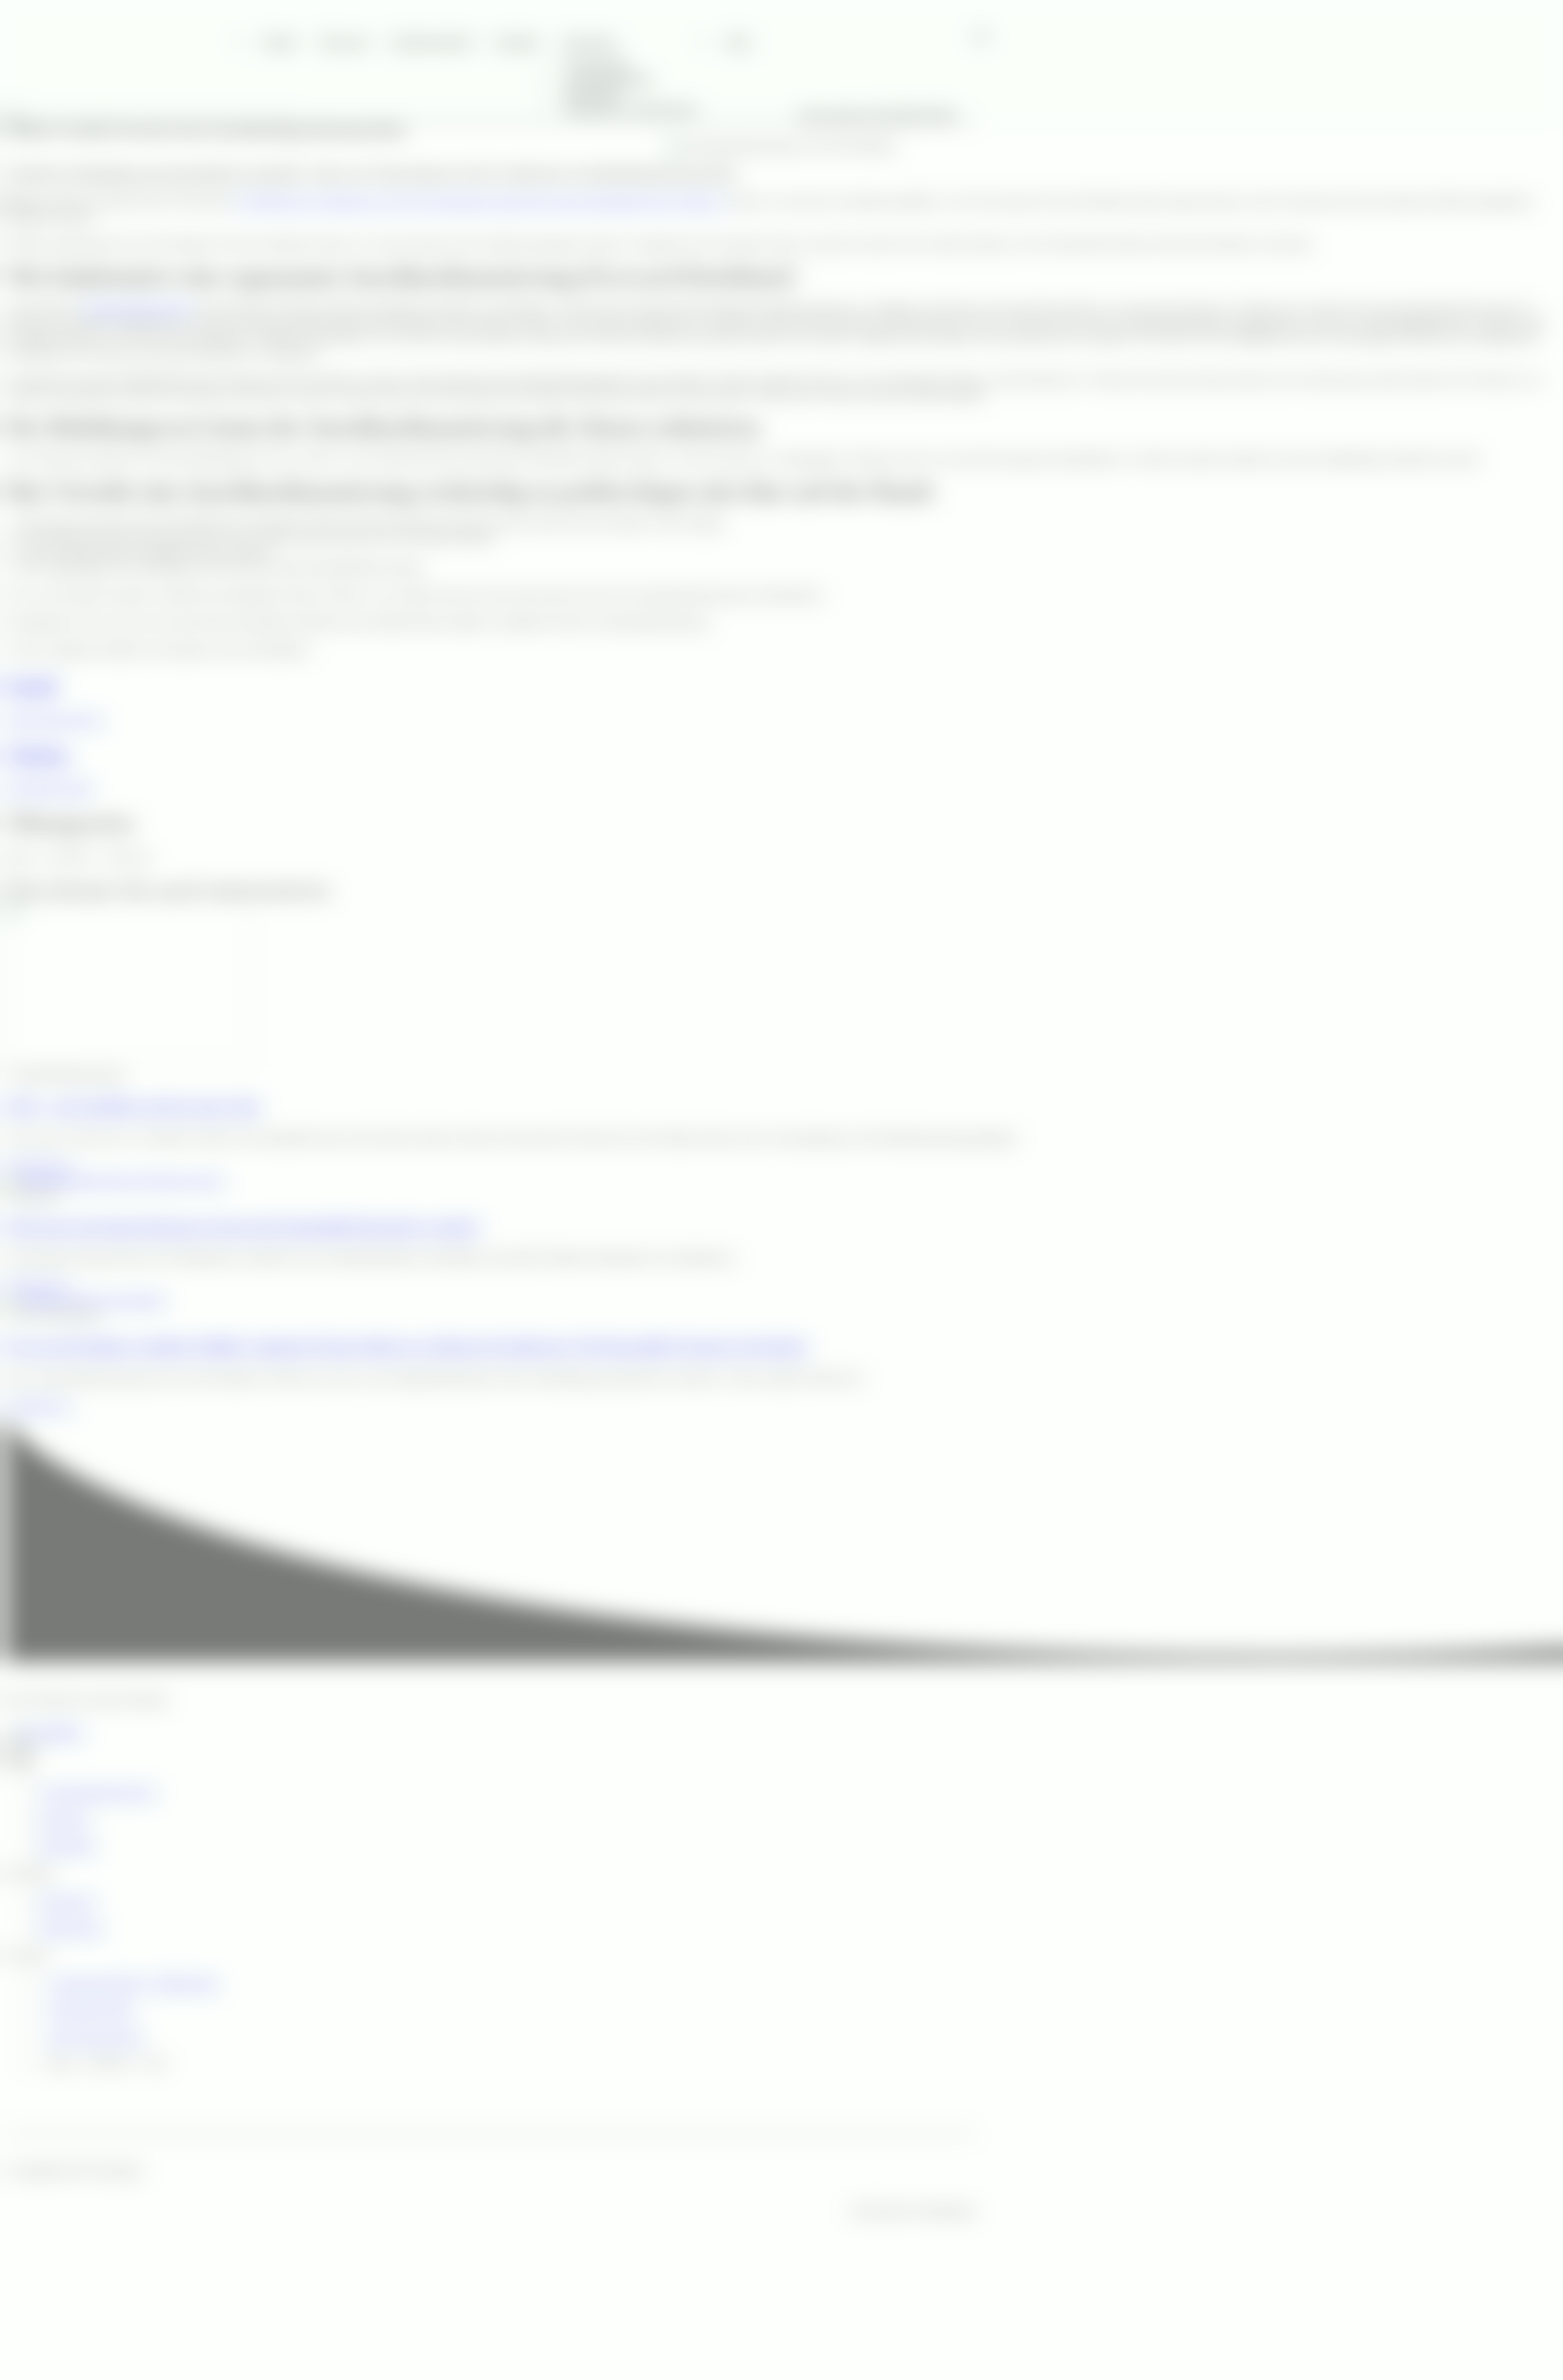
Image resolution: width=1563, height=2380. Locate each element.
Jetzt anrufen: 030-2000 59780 (876, 114)
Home (278, 41)
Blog (739, 41)
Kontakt (515, 41)
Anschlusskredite (608, 79)
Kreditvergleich (430, 41)
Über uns (342, 41)
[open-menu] (981, 37)
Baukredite (592, 93)
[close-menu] (13, 204)
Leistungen (589, 41)
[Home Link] (149, 184)
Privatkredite (597, 64)
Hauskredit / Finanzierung (631, 108)
